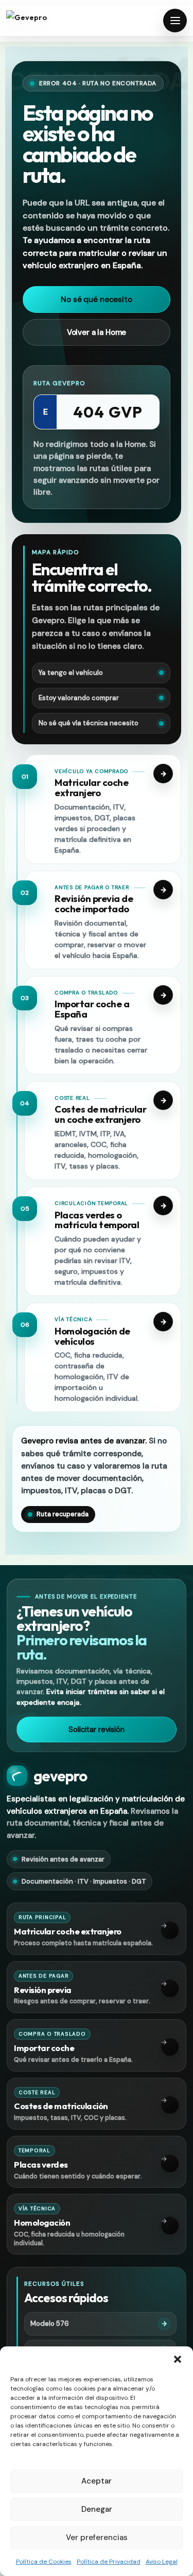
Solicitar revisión (96, 1729)
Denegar (97, 2509)
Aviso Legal (162, 2562)
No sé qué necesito (96, 299)
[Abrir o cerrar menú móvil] (175, 21)
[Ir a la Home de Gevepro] (43, 21)
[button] (178, 2359)
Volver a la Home (97, 332)
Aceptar (97, 2481)
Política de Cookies (44, 2562)
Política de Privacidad (109, 2562)
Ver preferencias (97, 2537)
